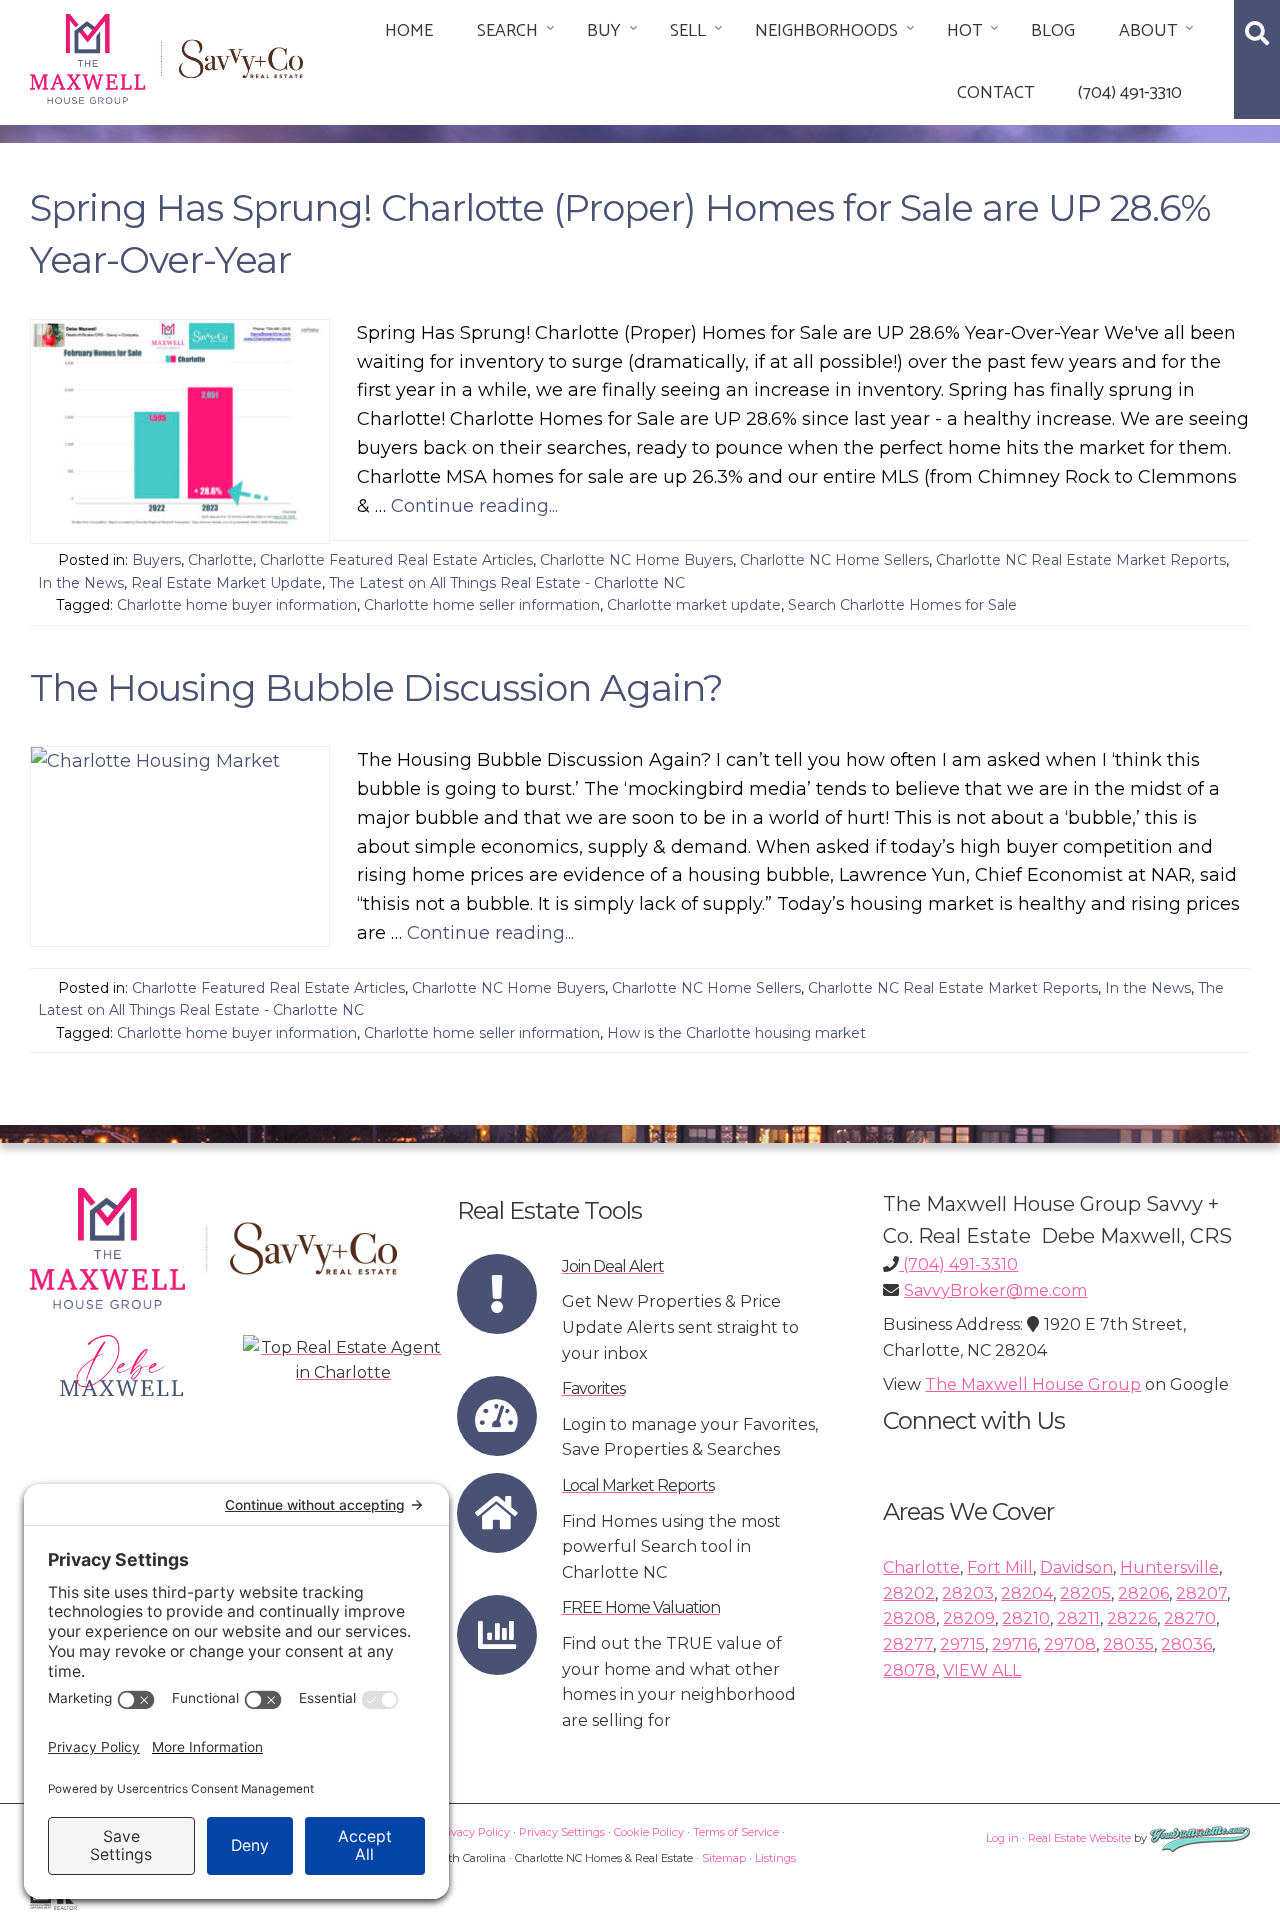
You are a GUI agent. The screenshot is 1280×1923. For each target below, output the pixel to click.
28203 (968, 1593)
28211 (1078, 1618)
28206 (1143, 1593)
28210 (1026, 1618)
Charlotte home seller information (482, 605)
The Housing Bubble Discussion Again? (376, 687)
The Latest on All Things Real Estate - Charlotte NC (507, 583)
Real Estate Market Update (226, 583)
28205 (1085, 1593)
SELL (688, 31)
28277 (908, 1644)
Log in (1002, 1838)
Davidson (1076, 1567)
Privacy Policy (473, 1832)
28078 (909, 1670)
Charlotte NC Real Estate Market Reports (1081, 560)
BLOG (1053, 31)
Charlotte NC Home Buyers (636, 560)
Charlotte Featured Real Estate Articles (396, 560)
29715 (962, 1644)
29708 (1070, 1644)
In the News (81, 583)
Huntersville (1169, 1567)
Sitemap (724, 1858)
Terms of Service (736, 1832)
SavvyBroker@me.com (995, 1290)
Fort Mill (1000, 1567)
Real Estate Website (1079, 1838)
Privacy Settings (562, 1832)
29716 (1014, 1644)
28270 (1190, 1618)
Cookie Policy (649, 1832)
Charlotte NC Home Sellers (834, 560)
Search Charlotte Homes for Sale (902, 605)
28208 (909, 1618)
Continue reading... (474, 506)
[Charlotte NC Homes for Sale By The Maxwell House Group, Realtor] (166, 55)
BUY (604, 31)
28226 (1132, 1618)
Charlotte (220, 560)
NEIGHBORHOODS (826, 31)
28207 (1201, 1593)
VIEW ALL (982, 1670)
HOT (964, 31)
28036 (1186, 1644)
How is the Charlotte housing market (736, 1033)
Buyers (156, 560)
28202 (909, 1593)
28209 (969, 1618)
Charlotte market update (694, 605)
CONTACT (995, 93)
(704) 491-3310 (1130, 93)
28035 (1128, 1644)
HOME (409, 31)
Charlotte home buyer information (237, 605)
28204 (1027, 1593)
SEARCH (507, 31)
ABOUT (1148, 31)
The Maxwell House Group (1033, 1384)
